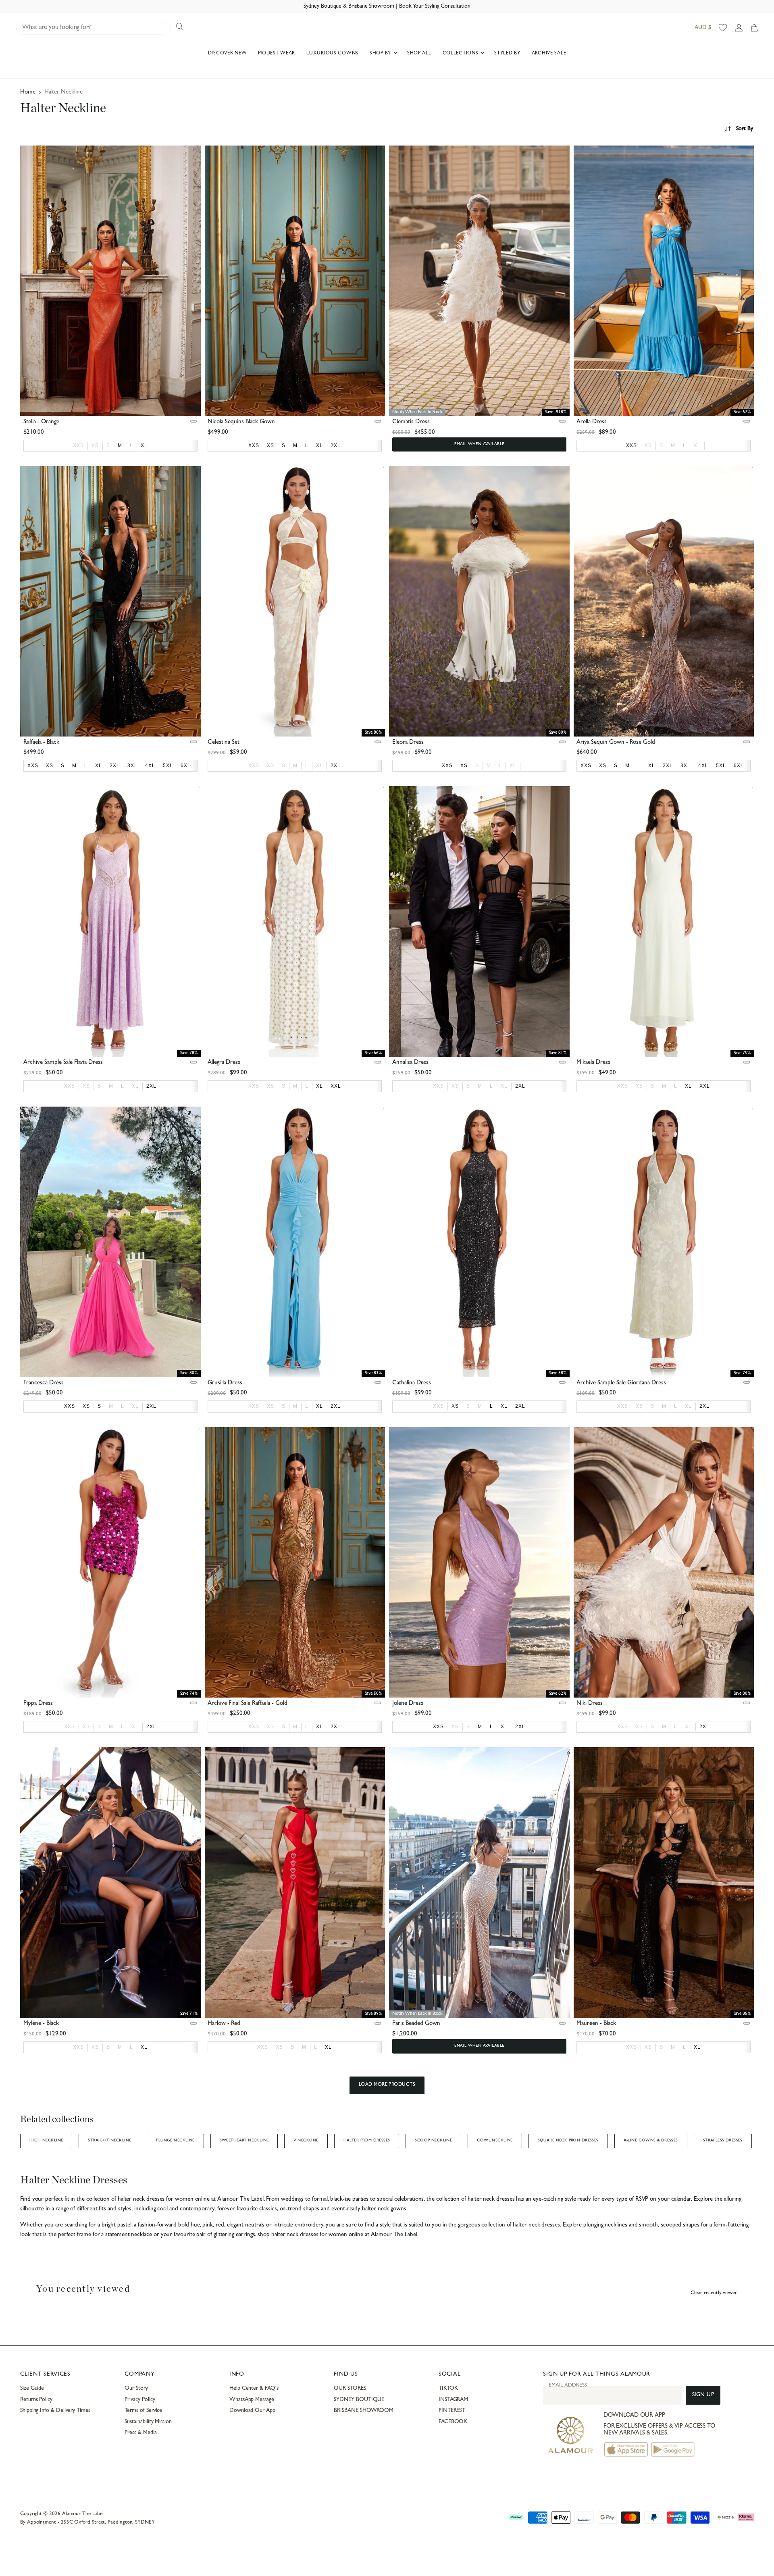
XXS (78, 445)
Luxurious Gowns (332, 54)
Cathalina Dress (412, 1383)
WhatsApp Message (252, 2400)
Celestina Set (224, 743)
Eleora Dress (408, 743)
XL (697, 445)
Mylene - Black (41, 2024)
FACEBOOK (453, 2422)
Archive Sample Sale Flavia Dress (63, 1063)
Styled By (507, 54)
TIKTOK (448, 2389)
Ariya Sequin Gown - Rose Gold (616, 743)
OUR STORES (350, 2389)
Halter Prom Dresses (367, 2141)
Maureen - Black (596, 2024)
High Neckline (46, 2141)
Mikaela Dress (593, 1063)
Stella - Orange (41, 422)
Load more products (387, 2085)
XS (95, 445)
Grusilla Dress (225, 1383)
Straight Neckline (109, 2141)
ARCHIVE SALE (549, 54)
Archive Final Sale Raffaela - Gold (248, 1704)
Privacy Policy (140, 2400)
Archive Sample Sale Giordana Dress (621, 1383)
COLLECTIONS (461, 54)
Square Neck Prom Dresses (568, 2141)
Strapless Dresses (723, 2141)
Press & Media (140, 2433)
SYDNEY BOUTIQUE (359, 2400)
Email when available (479, 444)
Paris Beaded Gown (416, 2024)
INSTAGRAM (453, 2400)
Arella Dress (592, 422)
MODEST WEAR (277, 54)
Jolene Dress (408, 1704)
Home (28, 93)
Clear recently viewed (714, 2293)
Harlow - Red (224, 2024)
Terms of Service (143, 2411)
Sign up (703, 2395)
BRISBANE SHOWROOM (364, 2411)
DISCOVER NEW (228, 54)
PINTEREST (452, 2411)
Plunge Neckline (175, 2141)
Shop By (381, 54)
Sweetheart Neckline (244, 2141)
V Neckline (306, 2141)
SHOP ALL (419, 54)
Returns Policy (36, 2400)
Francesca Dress (44, 1383)
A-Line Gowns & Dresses (651, 2141)
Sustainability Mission (148, 2422)
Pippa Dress (38, 1704)
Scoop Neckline (433, 2141)
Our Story (136, 2389)
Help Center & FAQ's (254, 2389)
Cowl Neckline (495, 2141)
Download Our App (252, 2411)
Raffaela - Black (41, 743)
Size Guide (32, 2389)
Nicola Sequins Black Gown (241, 422)
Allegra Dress (224, 1063)
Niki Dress (590, 1704)
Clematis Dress (411, 422)
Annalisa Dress (410, 1063)
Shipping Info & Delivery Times (55, 2411)
